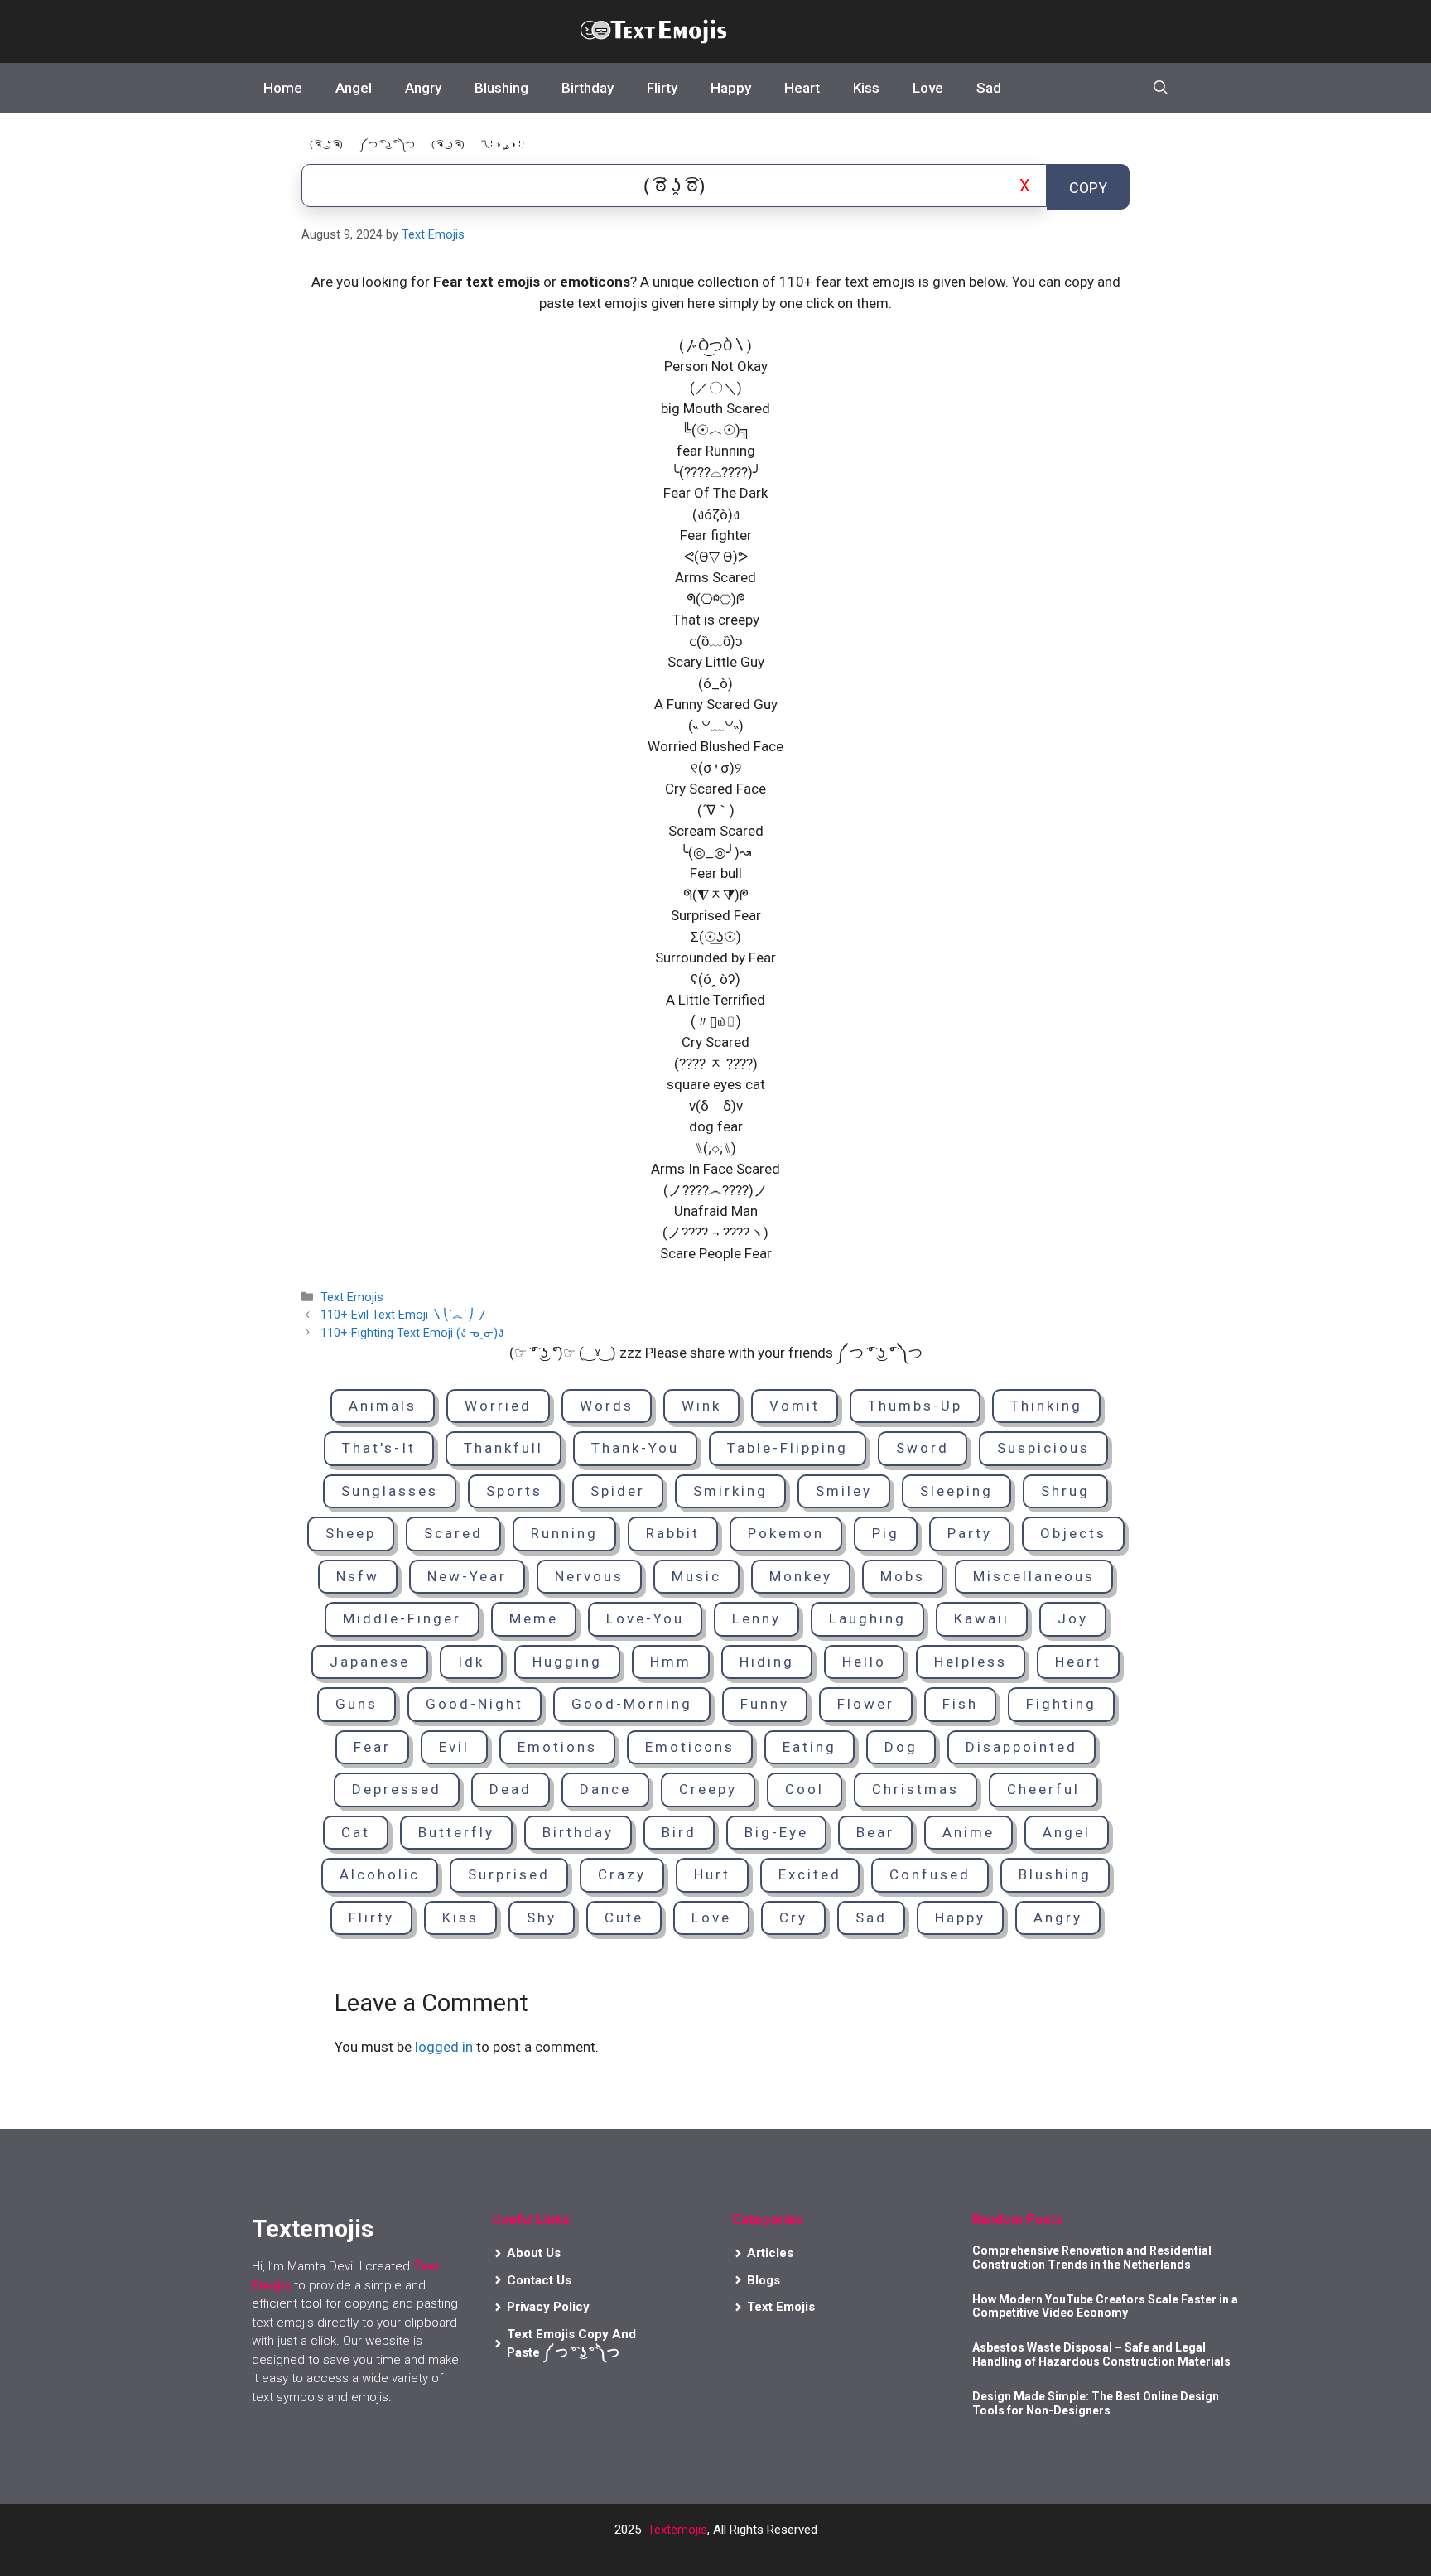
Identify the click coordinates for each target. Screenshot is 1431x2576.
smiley (844, 1491)
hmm (671, 1662)
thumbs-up (915, 1406)
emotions (557, 1747)
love (711, 1918)
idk (471, 1662)
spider (618, 1491)
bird (679, 1832)
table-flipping (788, 1448)
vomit (795, 1406)
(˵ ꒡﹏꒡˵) (716, 726)
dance (605, 1789)
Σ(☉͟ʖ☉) (716, 937)
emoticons (690, 1747)
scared (453, 1533)
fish (960, 1704)
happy (960, 1918)
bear (875, 1832)
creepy (708, 1789)
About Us (534, 2253)
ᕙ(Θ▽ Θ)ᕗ (716, 557)
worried (498, 1406)
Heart (802, 88)
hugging (567, 1662)
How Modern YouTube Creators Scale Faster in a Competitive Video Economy (1105, 2306)
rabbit (673, 1533)
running (564, 1533)
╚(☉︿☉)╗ (716, 430)
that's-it (379, 1448)
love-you (645, 1618)
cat (356, 1832)
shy (542, 1918)
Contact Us (539, 2280)
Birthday (588, 88)
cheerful (1043, 1789)
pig (886, 1533)
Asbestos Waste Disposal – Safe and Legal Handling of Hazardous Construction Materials (1101, 2354)
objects (1073, 1533)
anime (968, 1832)
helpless (971, 1662)
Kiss (866, 88)
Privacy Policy (548, 2307)
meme (534, 1618)
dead (511, 1789)
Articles (770, 2253)
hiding (767, 1662)
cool (805, 1789)
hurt (712, 1874)
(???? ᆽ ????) (716, 1064)
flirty (371, 1918)
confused (930, 1874)
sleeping (956, 1491)
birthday (578, 1832)
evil (454, 1747)
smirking (730, 1491)
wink (701, 1406)
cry (793, 1918)
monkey (801, 1576)
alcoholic (380, 1874)
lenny (756, 1618)
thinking (1046, 1406)
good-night (475, 1704)
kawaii (982, 1618)
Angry (423, 88)
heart (1078, 1662)
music (696, 1576)
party (970, 1533)
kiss (460, 1918)
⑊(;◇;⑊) (715, 1148)
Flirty (662, 88)
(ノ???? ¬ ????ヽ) (715, 1233)
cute (624, 1918)
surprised (509, 1874)
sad (871, 1918)
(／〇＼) (716, 388)
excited (810, 1874)
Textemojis (677, 2530)
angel (1067, 1832)
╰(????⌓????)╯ (716, 472)
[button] (1161, 88)
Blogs (764, 2280)
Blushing (501, 88)
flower (866, 1704)
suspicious (1043, 1448)
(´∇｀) (716, 810)
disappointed (1021, 1747)
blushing (1055, 1874)
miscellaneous (1034, 1576)
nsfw (358, 1576)
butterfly (456, 1832)
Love (928, 88)
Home (283, 88)
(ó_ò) (715, 683)
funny (765, 1704)
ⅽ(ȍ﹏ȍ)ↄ (716, 641)
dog (901, 1747)
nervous (589, 1576)
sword (923, 1448)
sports (514, 1491)
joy (1073, 1618)
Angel (354, 88)
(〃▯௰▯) (716, 1021)
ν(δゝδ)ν (716, 1106)
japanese (370, 1662)
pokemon (786, 1533)
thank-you (635, 1448)
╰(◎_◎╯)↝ (715, 852)
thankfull (503, 1448)
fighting (1061, 1704)
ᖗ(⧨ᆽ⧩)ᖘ (716, 895)
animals (383, 1406)
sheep (351, 1533)
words (607, 1406)
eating (809, 1747)
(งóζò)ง (716, 514)
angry (1058, 1918)
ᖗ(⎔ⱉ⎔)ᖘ (716, 599)
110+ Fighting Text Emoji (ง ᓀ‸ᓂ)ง (412, 1333)
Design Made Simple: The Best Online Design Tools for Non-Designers (1096, 2403)
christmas (915, 1789)
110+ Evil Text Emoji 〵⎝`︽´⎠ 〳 (405, 1315)
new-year (467, 1576)
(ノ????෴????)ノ (715, 1190)
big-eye (776, 1832)
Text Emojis (797, 31)
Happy (731, 88)
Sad (989, 88)
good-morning (632, 1704)
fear (372, 1747)
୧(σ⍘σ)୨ (716, 768)
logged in (444, 2047)
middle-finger (402, 1618)
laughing (867, 1618)
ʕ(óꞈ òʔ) (715, 979)
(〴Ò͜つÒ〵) (715, 345)
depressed (397, 1789)
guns (357, 1704)
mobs (903, 1576)
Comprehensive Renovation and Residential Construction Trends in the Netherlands (1092, 2258)
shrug (1065, 1491)
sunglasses (390, 1491)
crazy (622, 1874)
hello (864, 1662)
